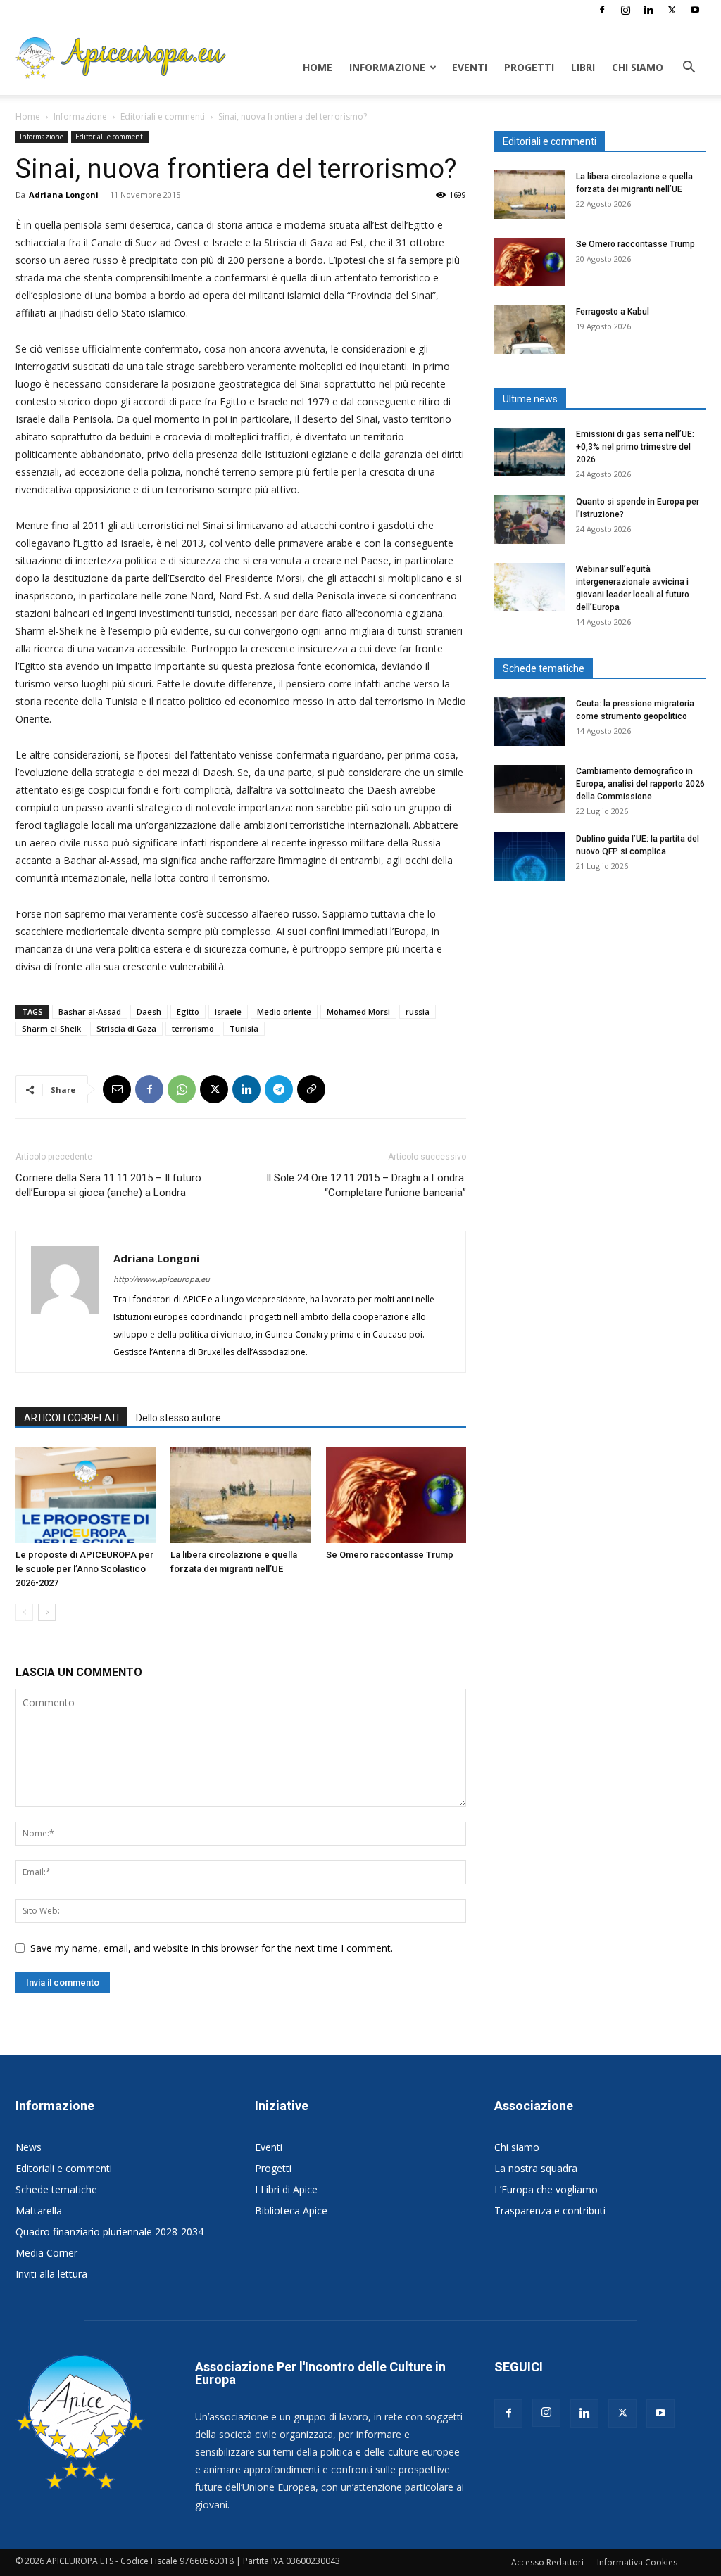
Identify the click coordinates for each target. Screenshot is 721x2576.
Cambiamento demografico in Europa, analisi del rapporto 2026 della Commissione (640, 784)
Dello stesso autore (178, 1418)
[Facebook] (602, 10)
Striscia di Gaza (126, 1028)
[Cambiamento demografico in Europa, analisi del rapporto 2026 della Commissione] (529, 789)
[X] (672, 10)
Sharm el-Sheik (51, 1028)
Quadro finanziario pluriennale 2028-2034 (109, 2232)
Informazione (387, 67)
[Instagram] (625, 10)
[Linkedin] (648, 10)
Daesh (149, 1011)
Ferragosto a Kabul (613, 312)
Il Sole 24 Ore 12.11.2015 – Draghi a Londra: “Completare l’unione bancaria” (366, 1185)
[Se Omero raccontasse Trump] (396, 1495)
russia (418, 1011)
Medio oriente (284, 1011)
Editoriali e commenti (163, 116)
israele (228, 1011)
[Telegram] (279, 1089)
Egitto (188, 1011)
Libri (583, 67)
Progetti (529, 67)
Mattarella (39, 2210)
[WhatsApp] (182, 1089)
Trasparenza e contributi (550, 2210)
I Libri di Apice (286, 2189)
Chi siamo (638, 67)
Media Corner (46, 2253)
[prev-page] (24, 1612)
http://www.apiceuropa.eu (162, 1279)
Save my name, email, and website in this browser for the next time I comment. (212, 1948)
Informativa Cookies (637, 2562)
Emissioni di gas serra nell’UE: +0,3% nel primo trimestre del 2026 (635, 447)
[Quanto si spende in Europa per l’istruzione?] (529, 520)
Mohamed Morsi (358, 1011)
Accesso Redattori (547, 2562)
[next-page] (47, 1612)
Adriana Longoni (64, 195)
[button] (689, 69)
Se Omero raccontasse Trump (390, 1555)
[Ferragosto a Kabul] (529, 330)
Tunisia (244, 1028)
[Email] (117, 1089)
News (29, 2147)
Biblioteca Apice (291, 2210)
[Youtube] (695, 10)
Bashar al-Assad (90, 1011)
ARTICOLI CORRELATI (71, 1418)
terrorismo (193, 1028)
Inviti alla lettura (51, 2274)
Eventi (470, 67)
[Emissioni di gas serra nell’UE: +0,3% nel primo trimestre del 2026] (529, 452)
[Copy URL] (311, 1089)
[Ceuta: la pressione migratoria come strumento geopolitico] (529, 722)
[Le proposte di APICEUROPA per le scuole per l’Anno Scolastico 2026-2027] (86, 1495)
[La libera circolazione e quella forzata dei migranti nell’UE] (240, 1495)
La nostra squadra (536, 2168)
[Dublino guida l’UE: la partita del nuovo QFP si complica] (529, 857)
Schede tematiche (56, 2189)
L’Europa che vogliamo (546, 2189)
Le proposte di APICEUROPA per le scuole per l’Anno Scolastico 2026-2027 (84, 1569)
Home (318, 67)
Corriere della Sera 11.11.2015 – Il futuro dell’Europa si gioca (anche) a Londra (108, 1185)
